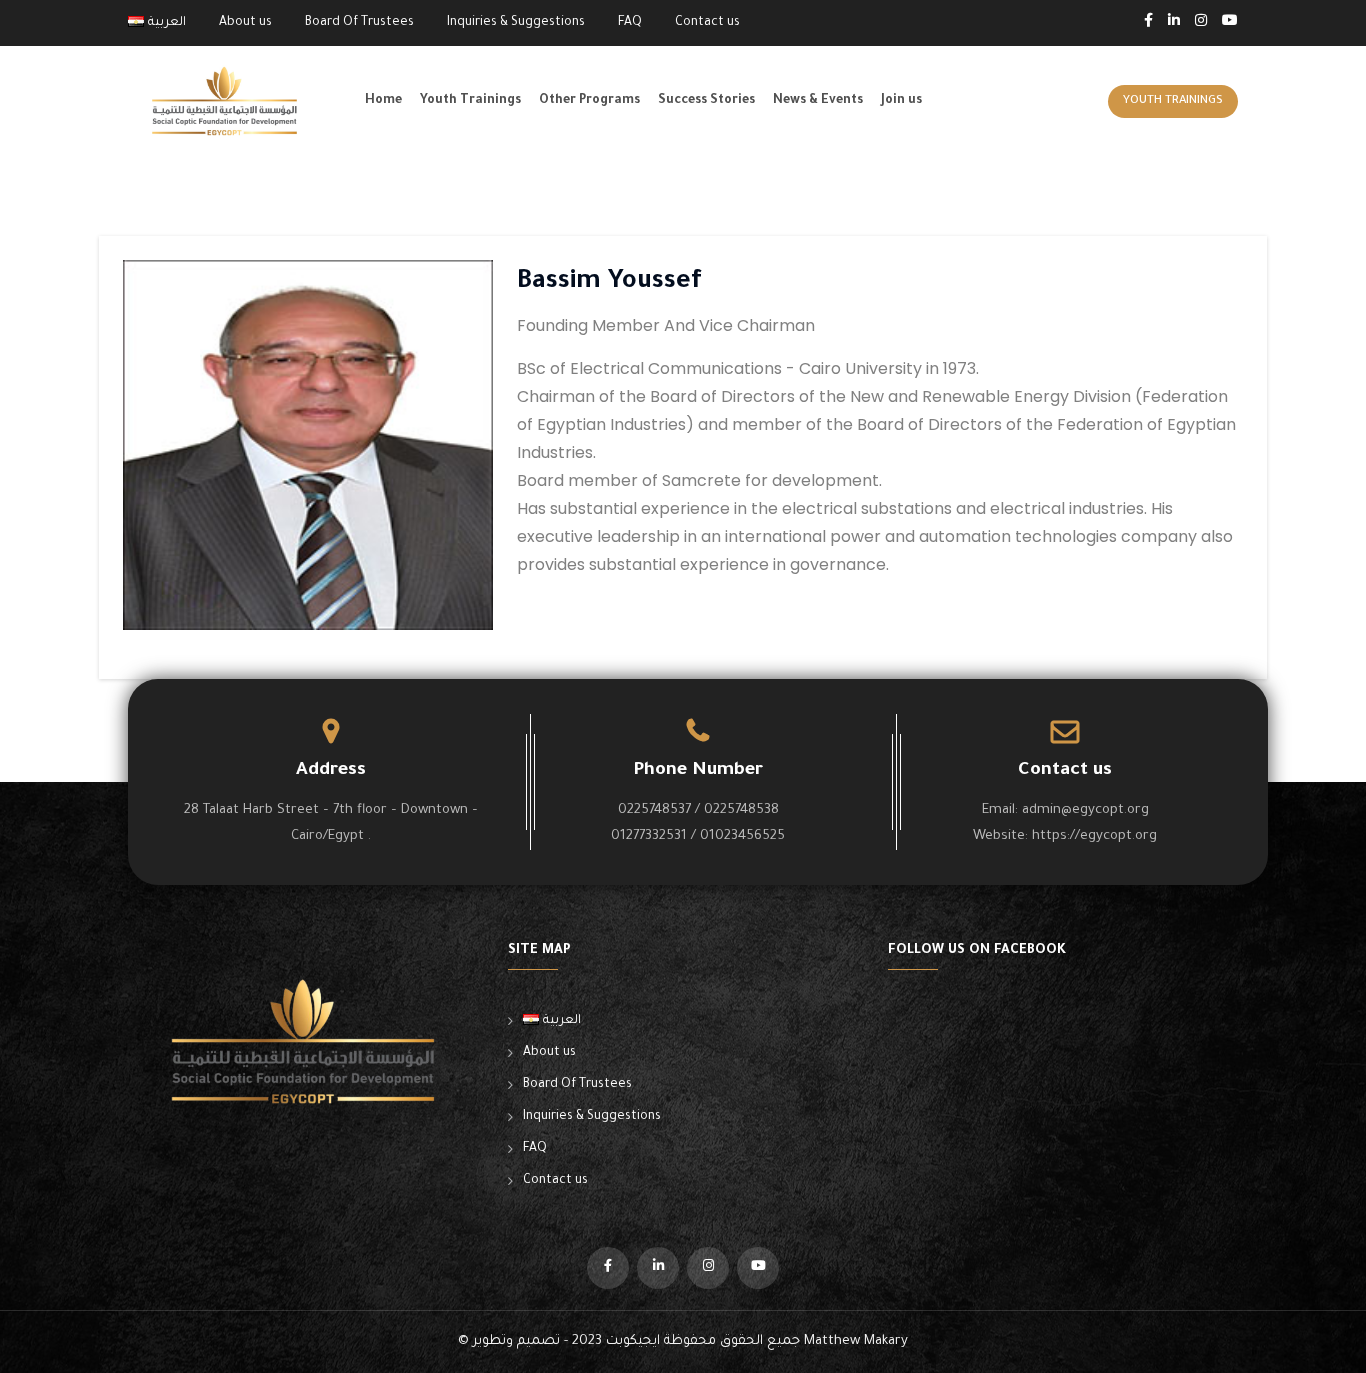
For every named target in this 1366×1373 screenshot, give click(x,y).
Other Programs (589, 101)
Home (383, 101)
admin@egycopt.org (1085, 810)
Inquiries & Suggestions (516, 23)
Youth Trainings (470, 101)
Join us (901, 101)
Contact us (707, 23)
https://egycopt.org (1094, 836)
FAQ (630, 23)
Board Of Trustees (359, 23)
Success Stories (706, 101)
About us (245, 23)
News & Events (818, 101)
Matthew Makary (856, 1341)
